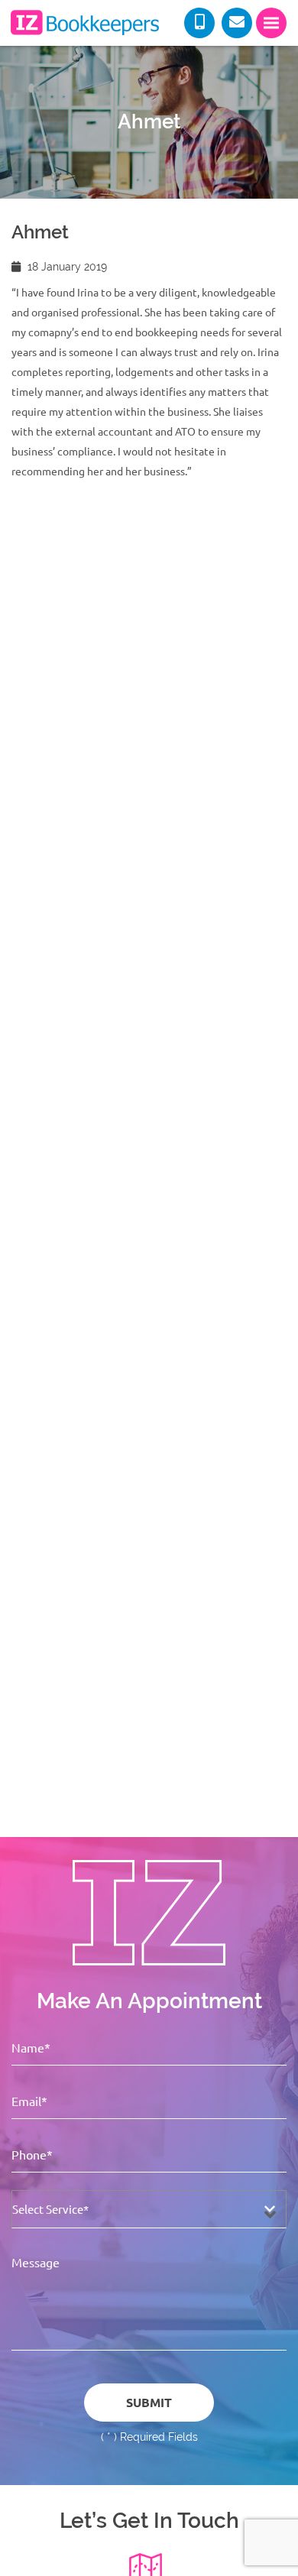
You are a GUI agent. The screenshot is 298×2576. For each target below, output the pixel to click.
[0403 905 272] (199, 23)
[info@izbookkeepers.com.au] (237, 23)
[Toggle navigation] (271, 23)
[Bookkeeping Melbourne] (84, 23)
